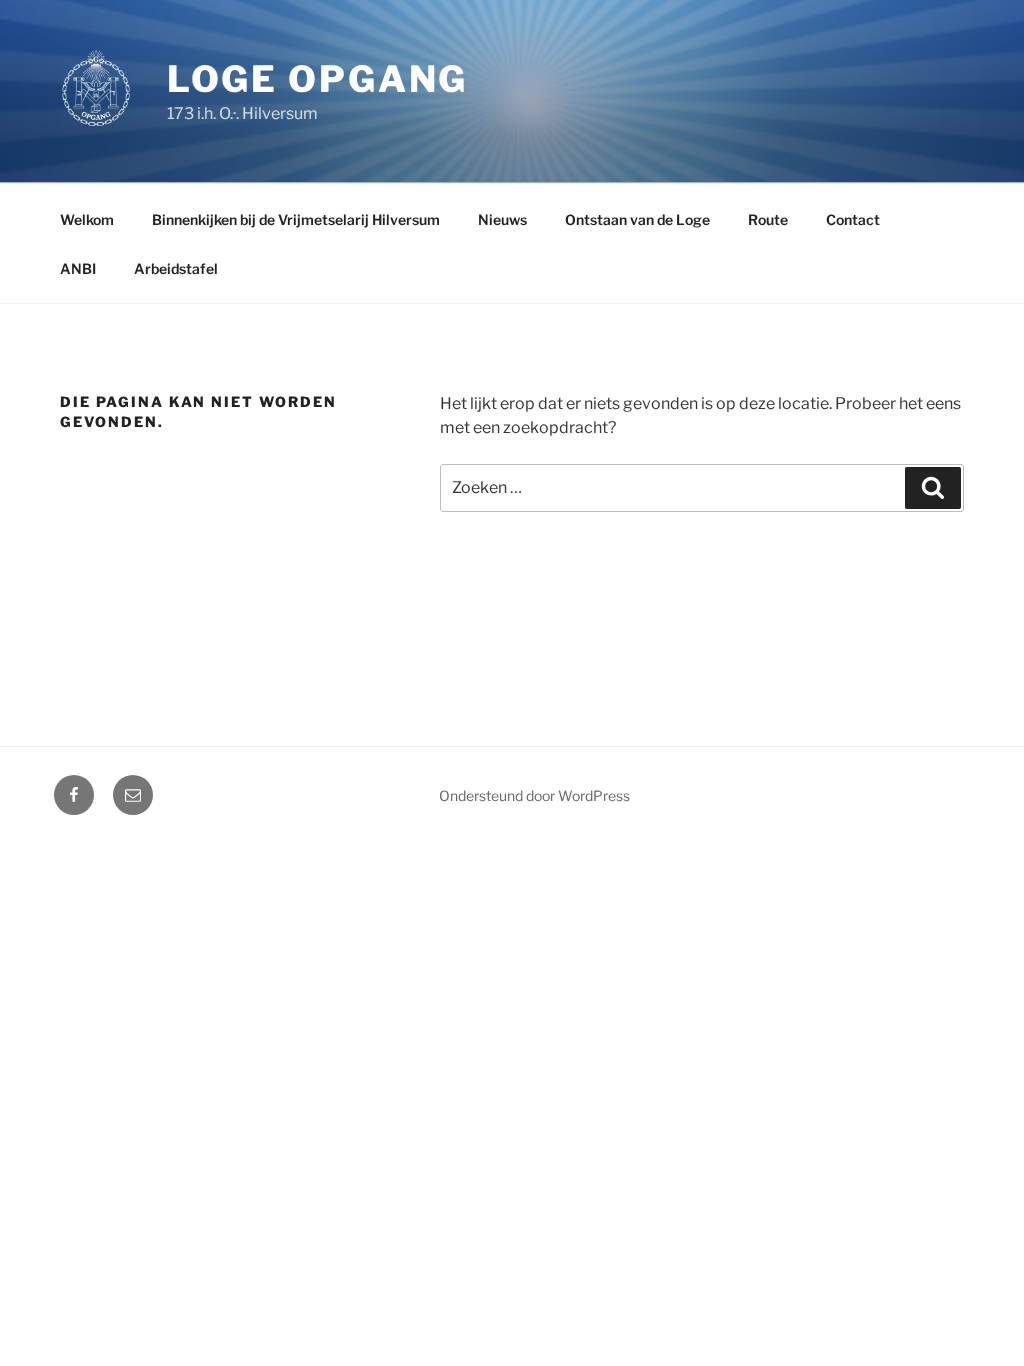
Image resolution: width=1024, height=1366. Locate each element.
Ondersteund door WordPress (534, 795)
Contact (853, 219)
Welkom (87, 219)
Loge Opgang (318, 79)
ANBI (78, 268)
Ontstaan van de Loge (637, 219)
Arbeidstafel (176, 268)
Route (768, 219)
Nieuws (502, 219)
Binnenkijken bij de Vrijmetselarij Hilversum (296, 219)
